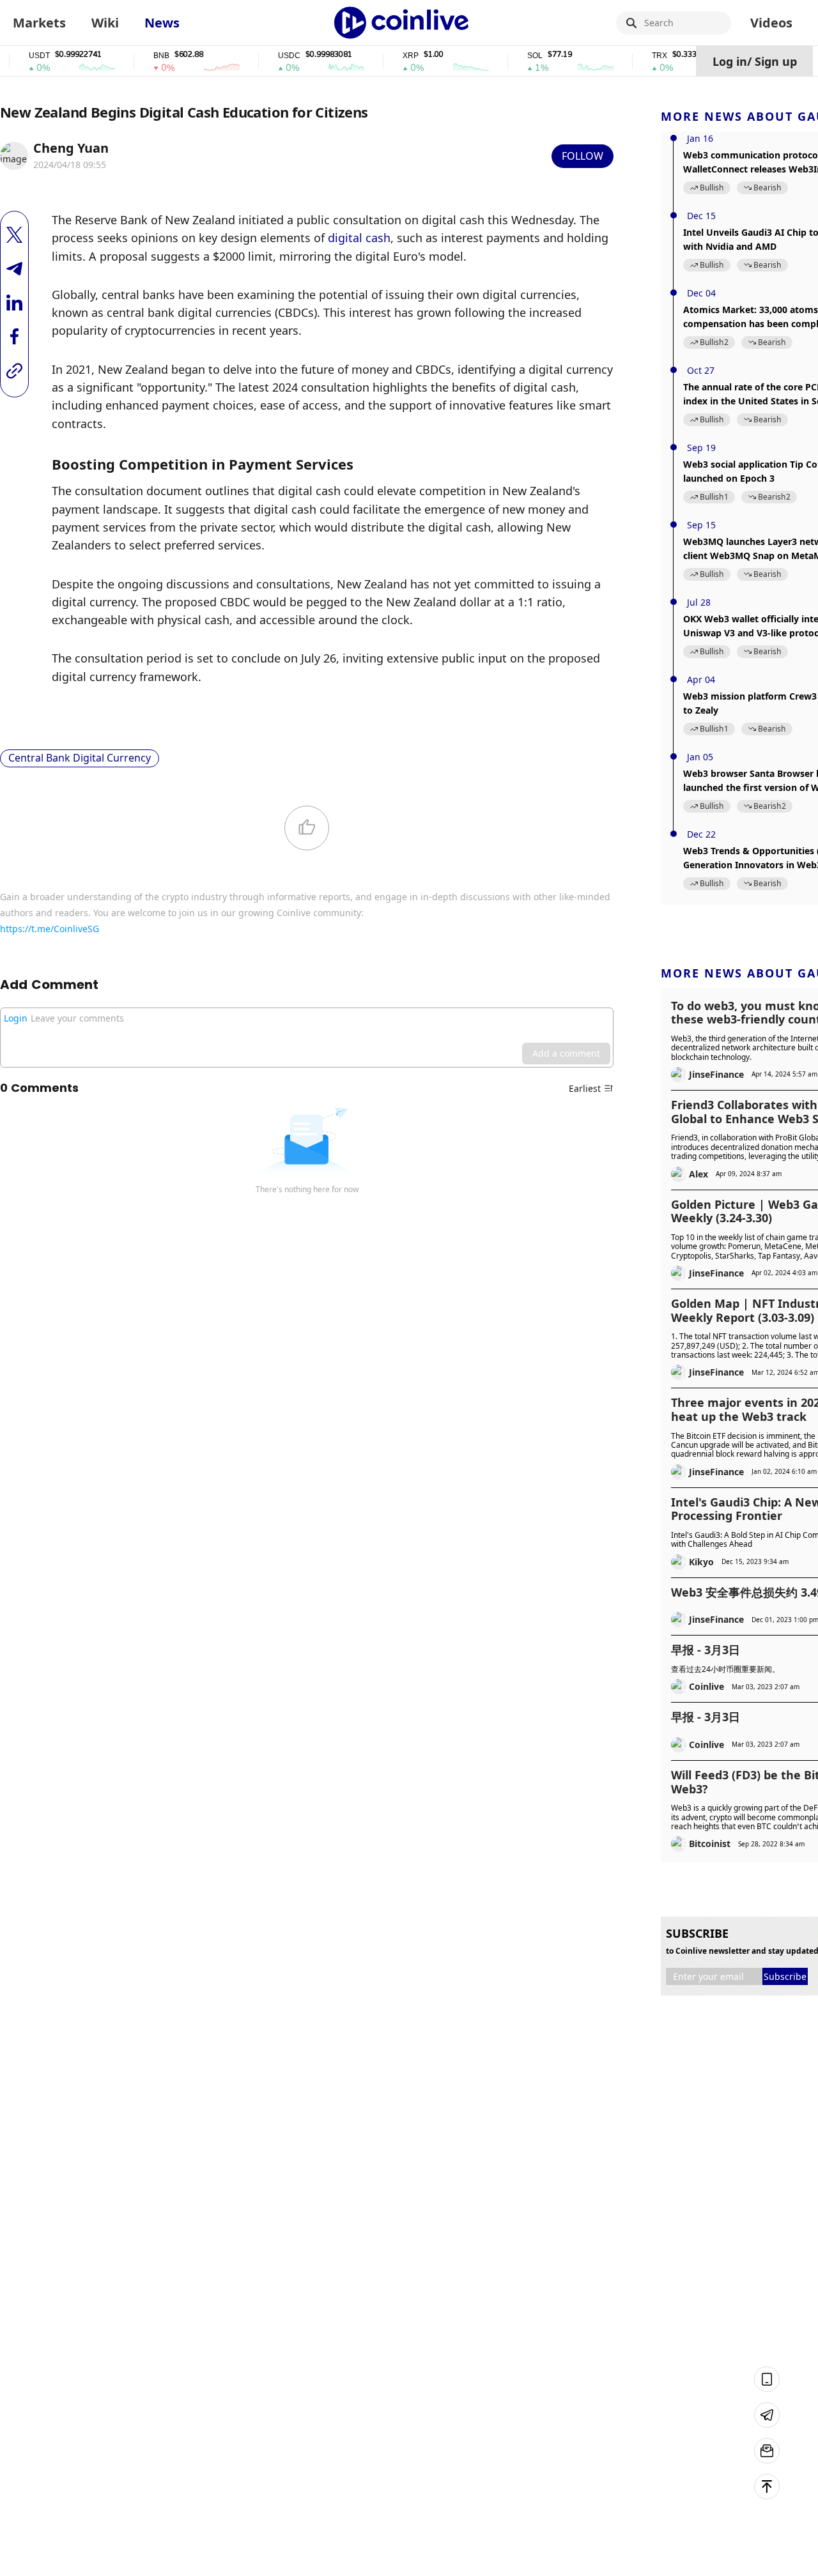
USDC (267, 56)
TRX (637, 56)
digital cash (359, 238)
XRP (388, 56)
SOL (513, 56)
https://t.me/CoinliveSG (50, 929)
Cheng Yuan (71, 148)
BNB (139, 56)
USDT (17, 56)
